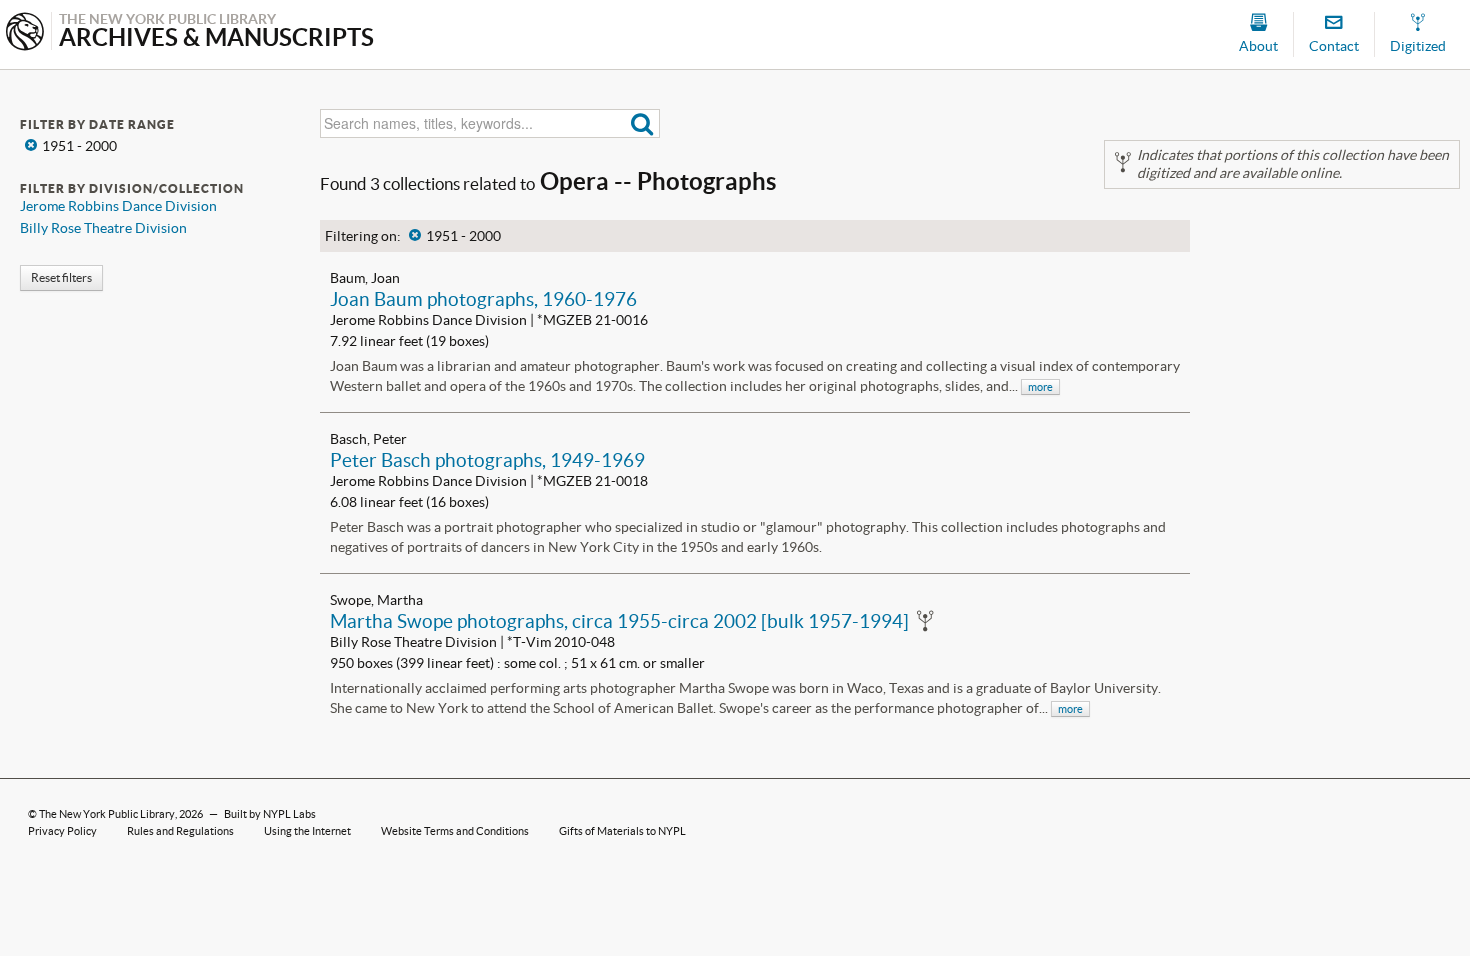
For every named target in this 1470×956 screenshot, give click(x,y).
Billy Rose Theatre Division (103, 228)
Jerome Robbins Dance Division (118, 206)
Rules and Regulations (180, 831)
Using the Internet (307, 831)
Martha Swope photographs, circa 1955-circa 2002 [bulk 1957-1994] (619, 621)
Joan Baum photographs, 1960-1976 (483, 299)
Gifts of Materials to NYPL (622, 831)
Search (642, 123)
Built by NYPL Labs (270, 814)
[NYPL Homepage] (25, 33)
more (1040, 387)
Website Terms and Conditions (455, 831)
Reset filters (61, 277)
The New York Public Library (107, 814)
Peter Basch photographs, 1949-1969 (487, 460)
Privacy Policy (62, 831)
